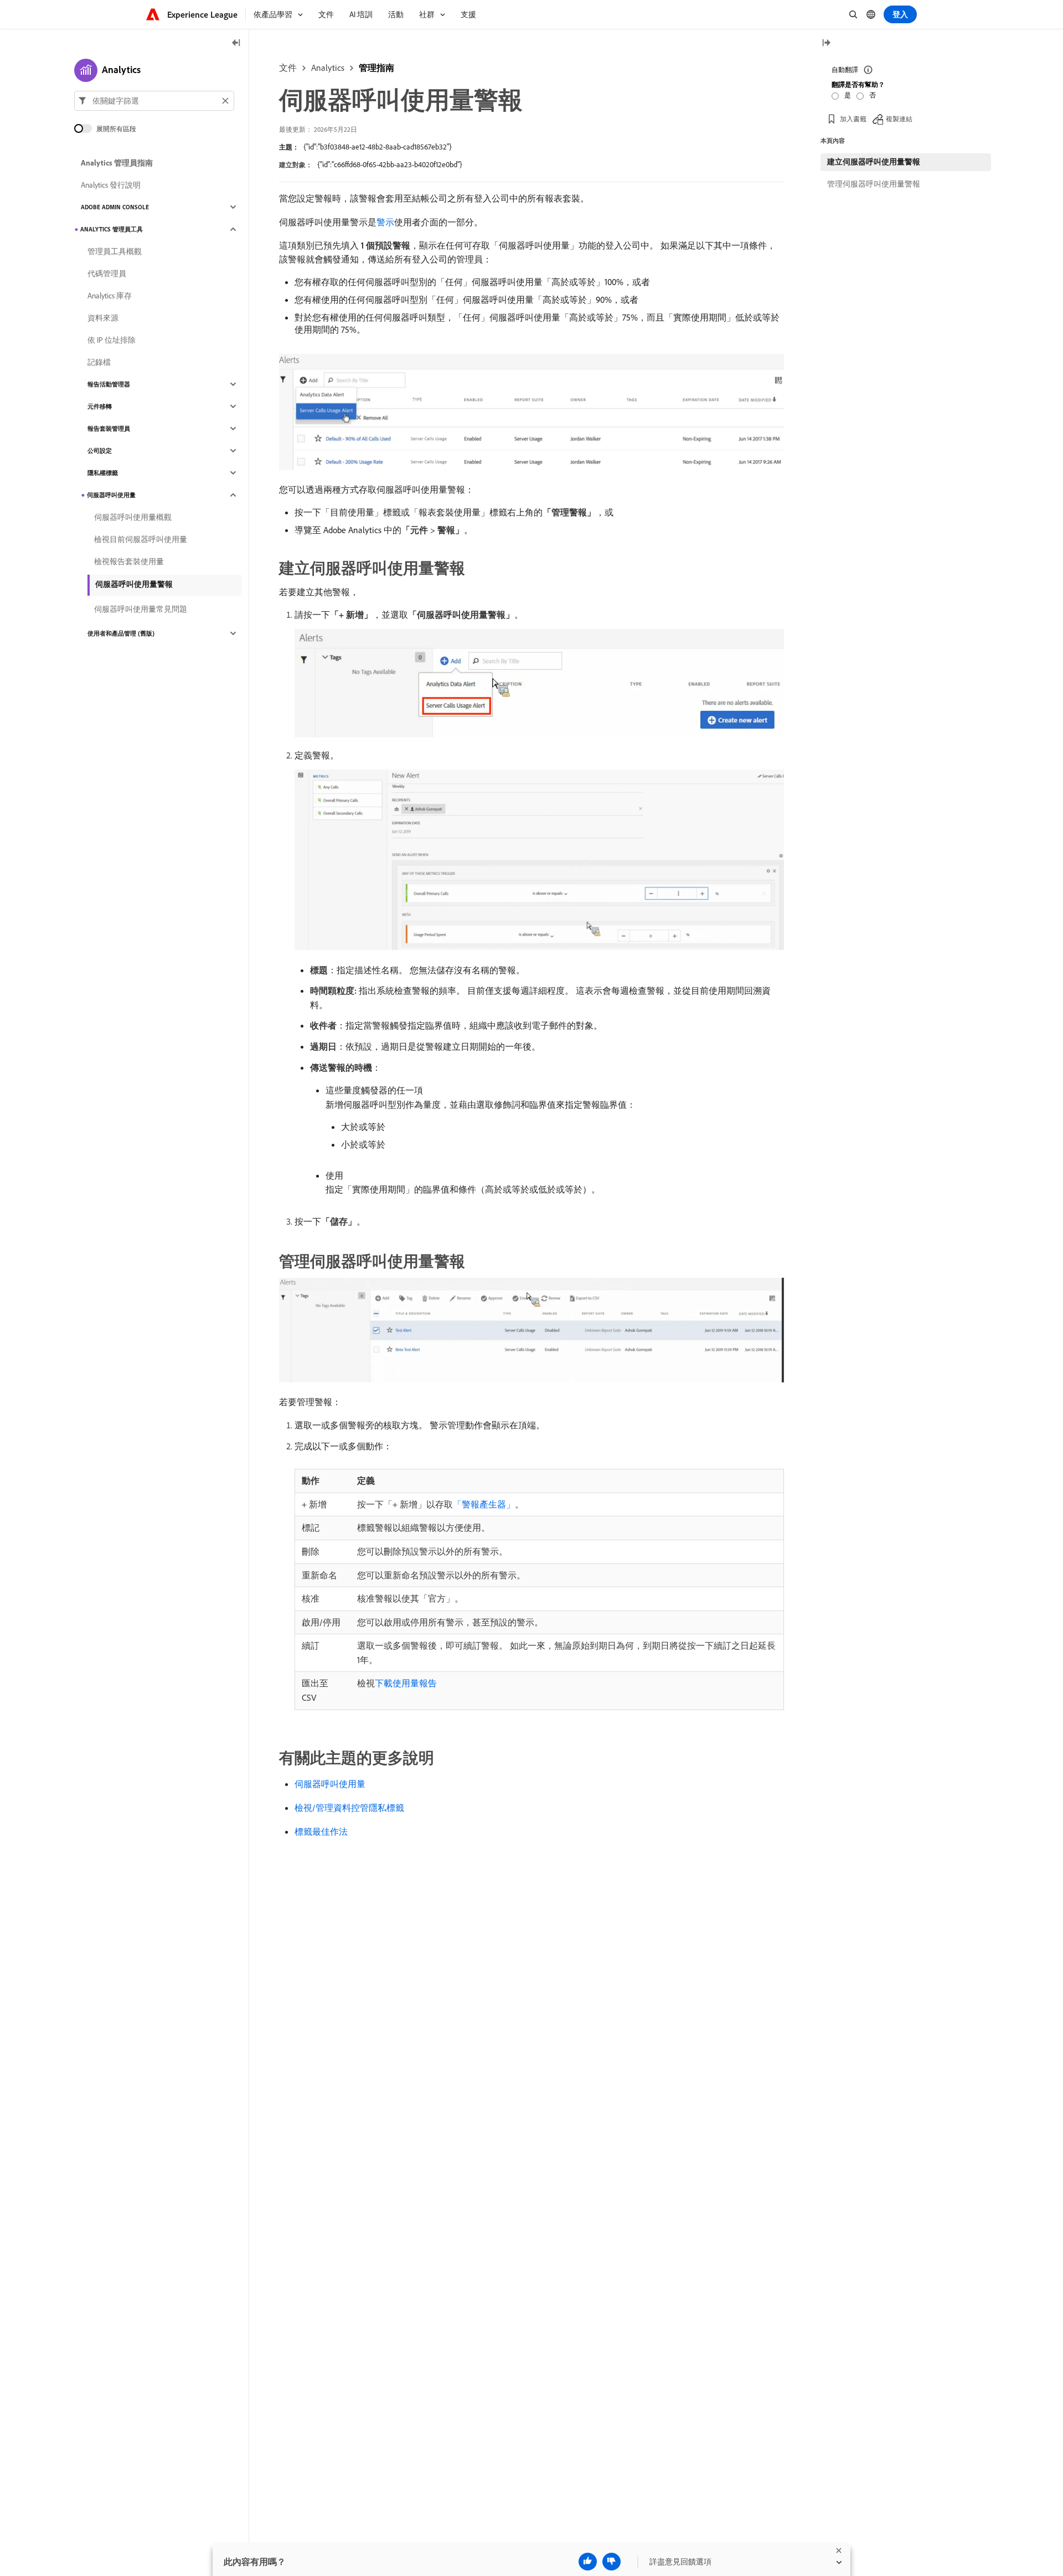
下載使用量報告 (406, 1683)
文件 (288, 68)
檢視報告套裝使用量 (129, 561)
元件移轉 (100, 406)
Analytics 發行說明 (111, 185)
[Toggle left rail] (236, 43)
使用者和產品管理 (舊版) (121, 633)
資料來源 (103, 318)
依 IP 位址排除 (112, 340)
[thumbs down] (612, 2562)
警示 (385, 222)
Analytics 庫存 (110, 296)
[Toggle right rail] (826, 43)
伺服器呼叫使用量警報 (134, 584)
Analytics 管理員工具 (112, 229)
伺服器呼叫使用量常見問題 (141, 609)
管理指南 (376, 68)
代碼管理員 (107, 273)
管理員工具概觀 (115, 251)
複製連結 (899, 119)
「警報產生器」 (484, 1504)
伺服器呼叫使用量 (330, 1784)
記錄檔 (99, 362)
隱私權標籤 (103, 473)
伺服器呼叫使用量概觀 (133, 517)
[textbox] (154, 101)
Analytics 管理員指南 (117, 163)
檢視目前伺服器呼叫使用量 (141, 539)
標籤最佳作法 (321, 1831)
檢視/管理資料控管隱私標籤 (349, 1808)
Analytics (328, 68)
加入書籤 (853, 119)
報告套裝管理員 (109, 429)
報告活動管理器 (109, 384)
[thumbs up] (588, 2562)
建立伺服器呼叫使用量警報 (874, 162)
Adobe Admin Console (115, 207)
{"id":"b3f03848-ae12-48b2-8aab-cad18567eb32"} (378, 147)
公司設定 (100, 451)
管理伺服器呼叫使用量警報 (874, 184)
